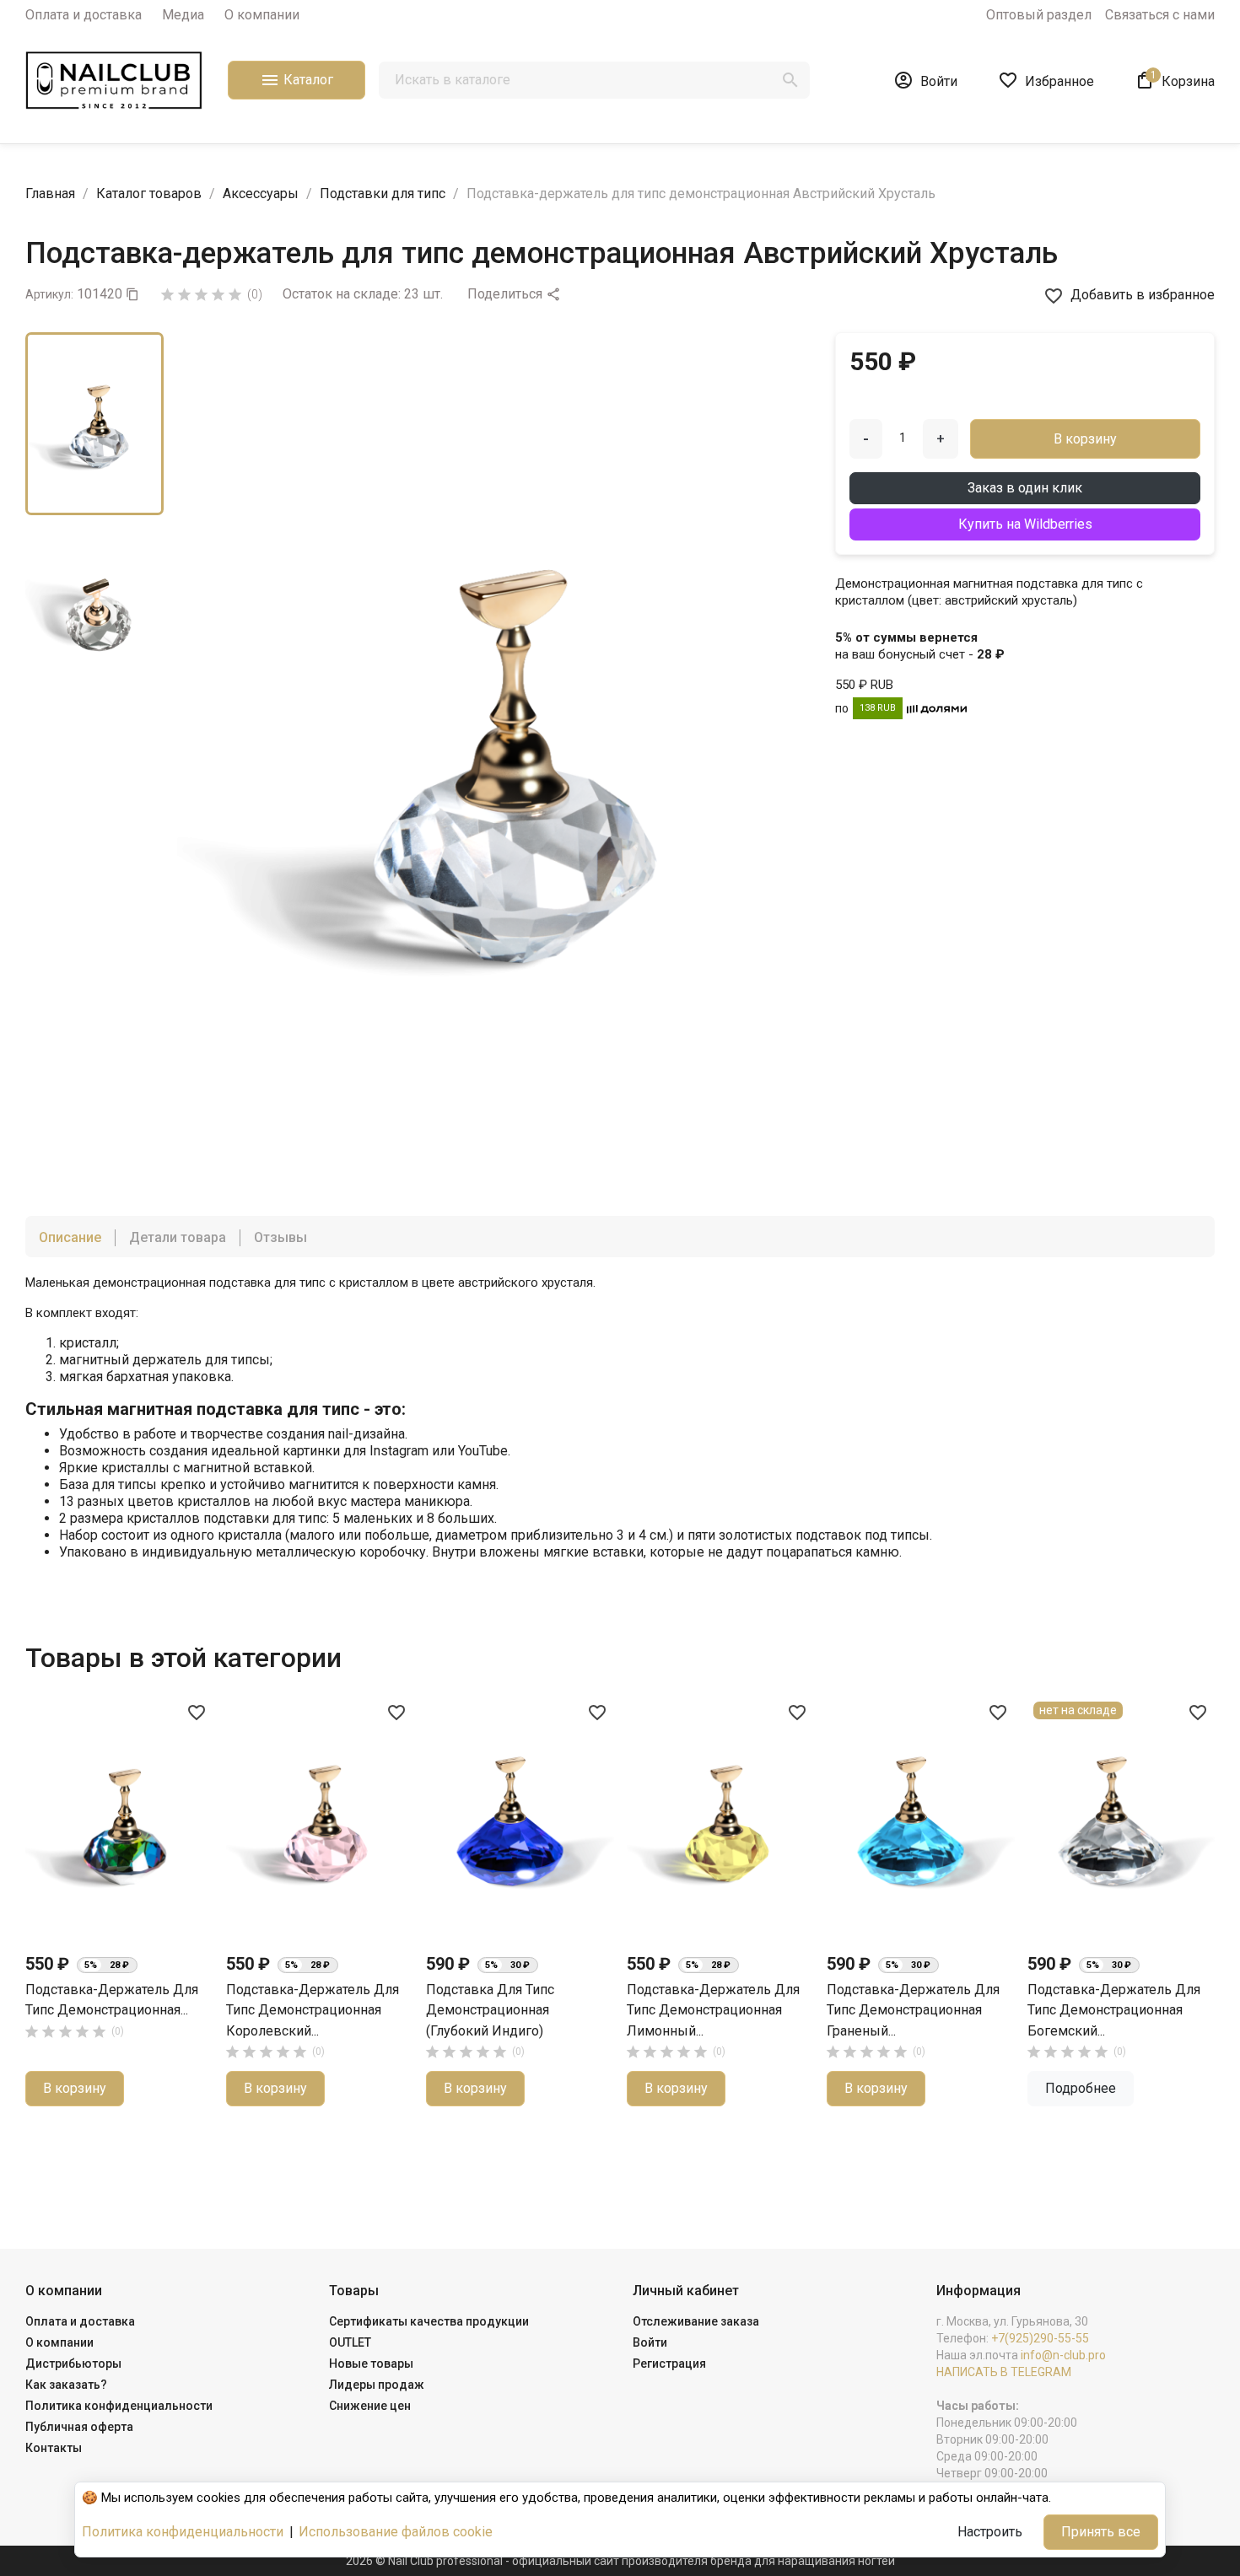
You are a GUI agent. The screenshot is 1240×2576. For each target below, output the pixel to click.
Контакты (54, 2448)
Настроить (990, 2532)
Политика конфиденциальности (119, 2406)
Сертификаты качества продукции (429, 2321)
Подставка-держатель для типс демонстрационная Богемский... (1114, 2010)
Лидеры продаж (377, 2385)
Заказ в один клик (1025, 488)
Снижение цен (370, 2406)
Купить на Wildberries (1025, 524)
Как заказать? (66, 2385)
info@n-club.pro (1063, 2355)
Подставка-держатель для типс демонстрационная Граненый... (913, 2010)
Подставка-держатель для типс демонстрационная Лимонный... (713, 2010)
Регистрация (669, 2364)
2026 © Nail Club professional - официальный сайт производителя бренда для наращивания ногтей (620, 2561)
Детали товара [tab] (178, 1237)
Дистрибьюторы (73, 2364)
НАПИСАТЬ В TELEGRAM (1004, 2372)
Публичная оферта (79, 2427)
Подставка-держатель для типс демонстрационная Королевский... (313, 2010)
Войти (650, 2342)
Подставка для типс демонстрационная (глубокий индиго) (490, 2010)
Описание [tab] (70, 1237)
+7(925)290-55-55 (1040, 2338)
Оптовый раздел (1039, 15)
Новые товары (371, 2364)
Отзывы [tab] (280, 1237)
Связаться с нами (1160, 15)
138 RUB (878, 708)
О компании (262, 15)
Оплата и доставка (84, 15)
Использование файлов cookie (396, 2532)
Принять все (1101, 2532)
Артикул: (49, 294)
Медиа (183, 15)
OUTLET (350, 2342)
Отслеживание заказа (696, 2321)
